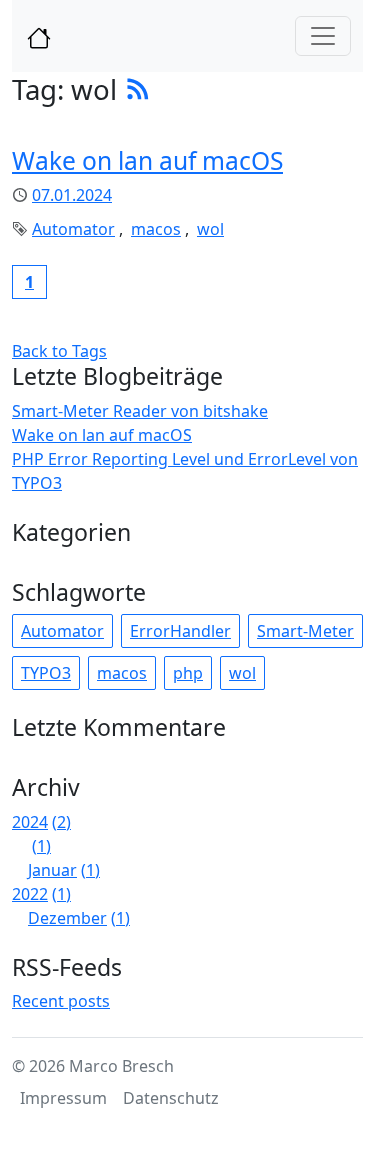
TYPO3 (46, 673)
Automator (73, 229)
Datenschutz (171, 1098)
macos (156, 229)
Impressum (63, 1098)
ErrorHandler (180, 631)
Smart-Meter (305, 631)
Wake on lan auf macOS (147, 160)
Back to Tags (59, 351)
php (188, 673)
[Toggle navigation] (323, 36)
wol (210, 229)
